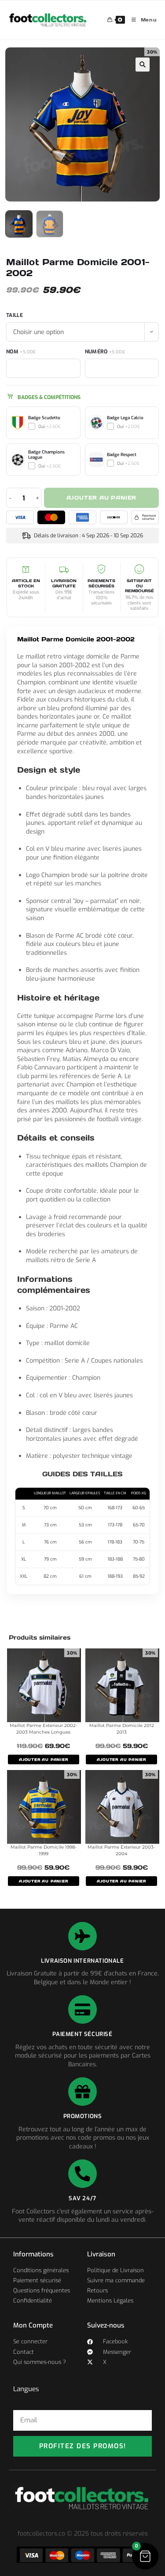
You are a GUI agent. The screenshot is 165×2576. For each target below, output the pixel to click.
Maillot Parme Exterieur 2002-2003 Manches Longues (44, 1729)
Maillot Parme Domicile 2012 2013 (122, 1729)
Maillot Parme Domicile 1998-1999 (44, 1850)
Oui (49, 426)
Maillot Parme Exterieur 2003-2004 (121, 1850)
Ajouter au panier (102, 498)
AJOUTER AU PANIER (44, 1759)
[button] (143, 65)
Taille (15, 315)
